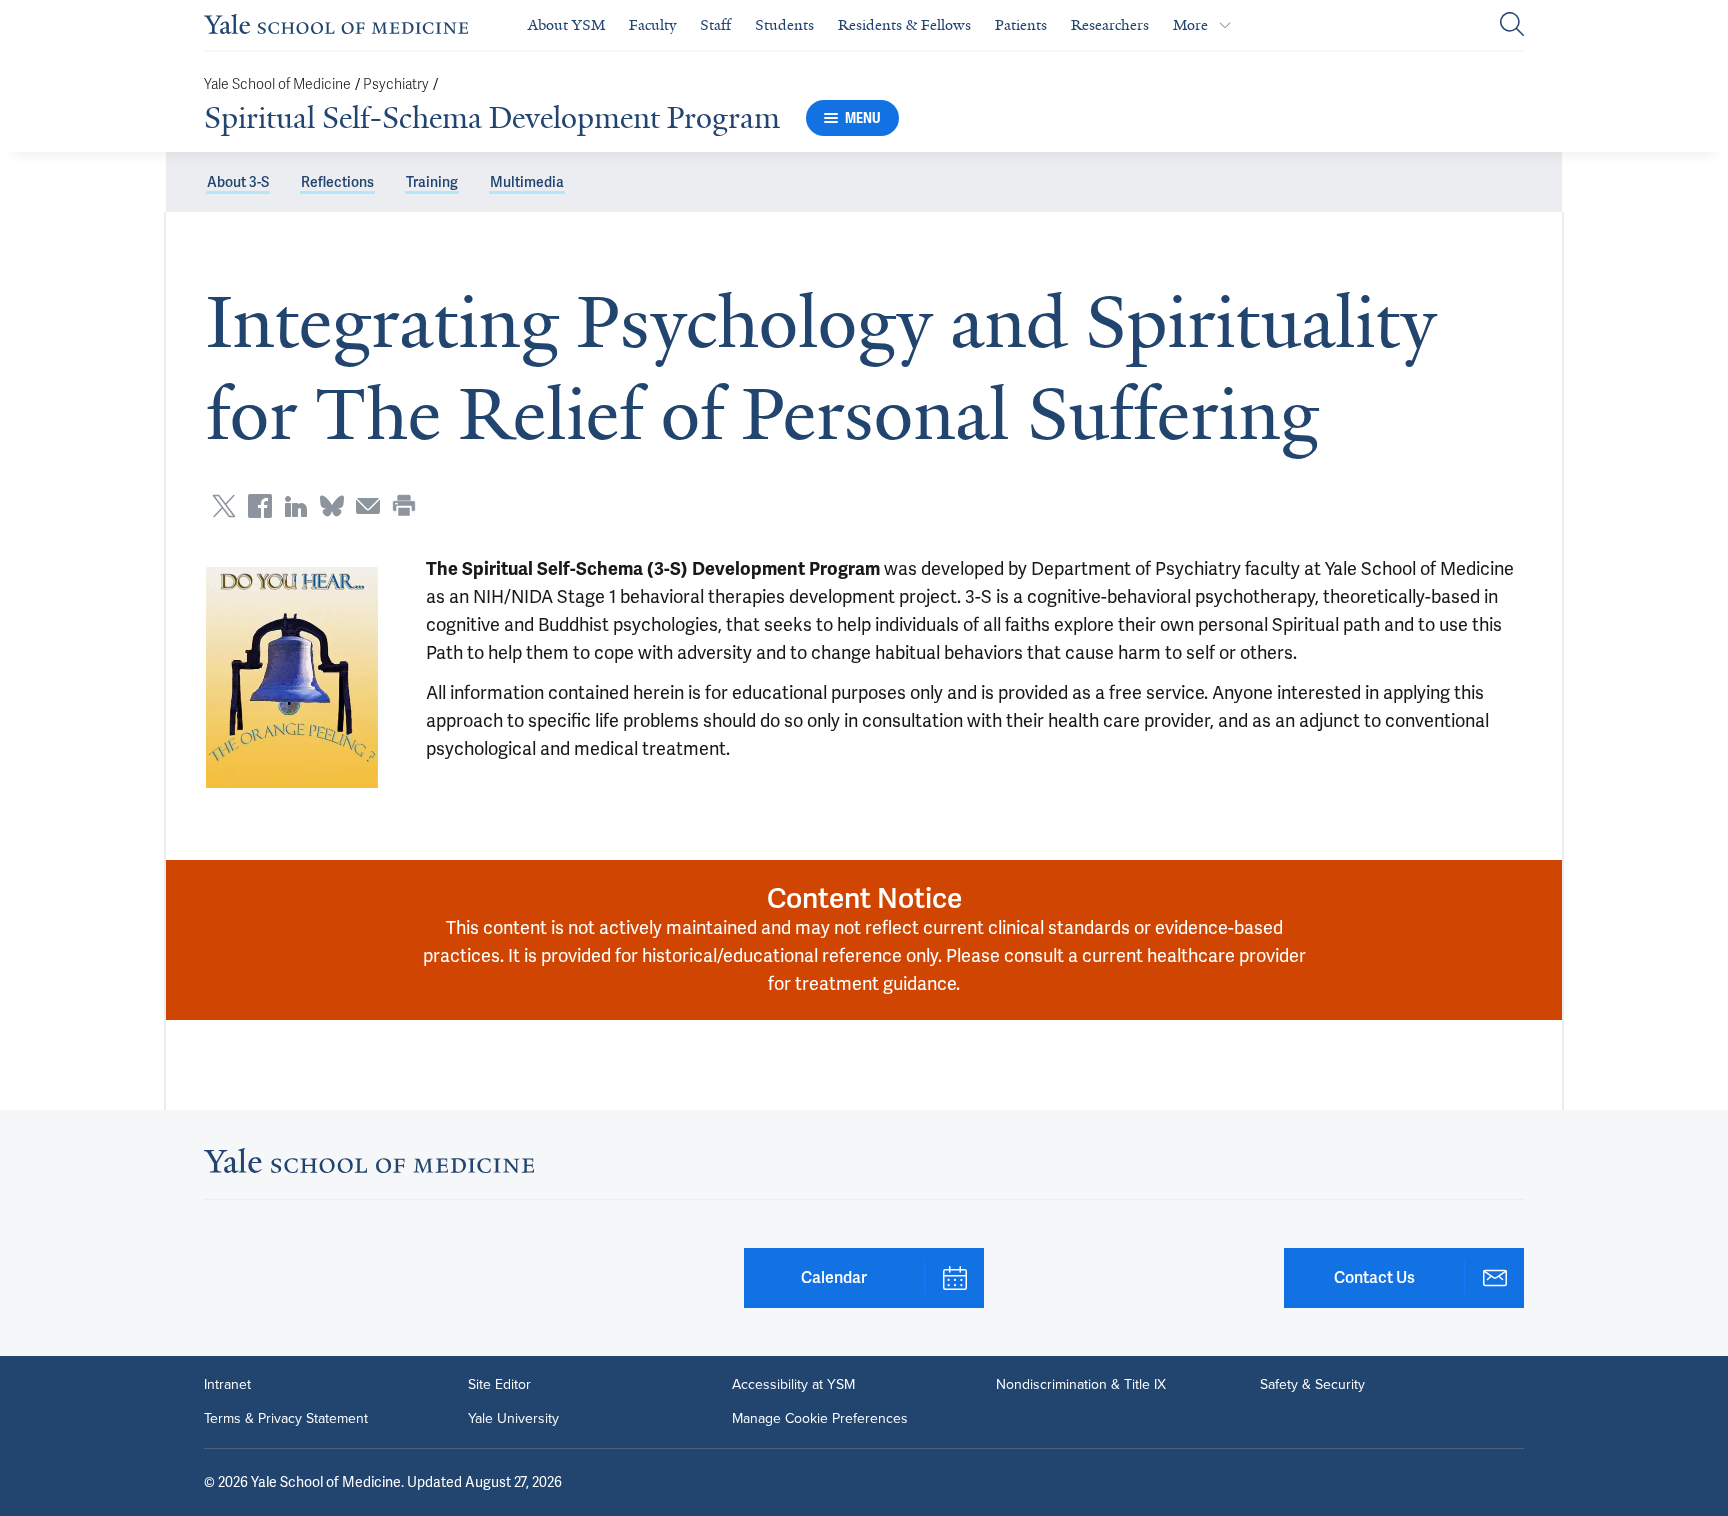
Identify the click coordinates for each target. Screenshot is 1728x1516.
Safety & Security (1312, 1385)
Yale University (513, 1419)
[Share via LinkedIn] (296, 506)
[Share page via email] (368, 506)
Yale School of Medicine (277, 84)
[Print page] (404, 506)
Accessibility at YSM (793, 1385)
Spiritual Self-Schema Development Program (492, 118)
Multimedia (527, 182)
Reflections (337, 182)
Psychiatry (396, 84)
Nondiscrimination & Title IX (1081, 1385)
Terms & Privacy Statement (286, 1419)
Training (432, 182)
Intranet (227, 1385)
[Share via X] (224, 506)
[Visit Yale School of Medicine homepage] (369, 1166)
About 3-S (238, 182)
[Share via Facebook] (260, 506)
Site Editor (499, 1385)
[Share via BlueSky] (332, 506)
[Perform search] (1512, 25)
